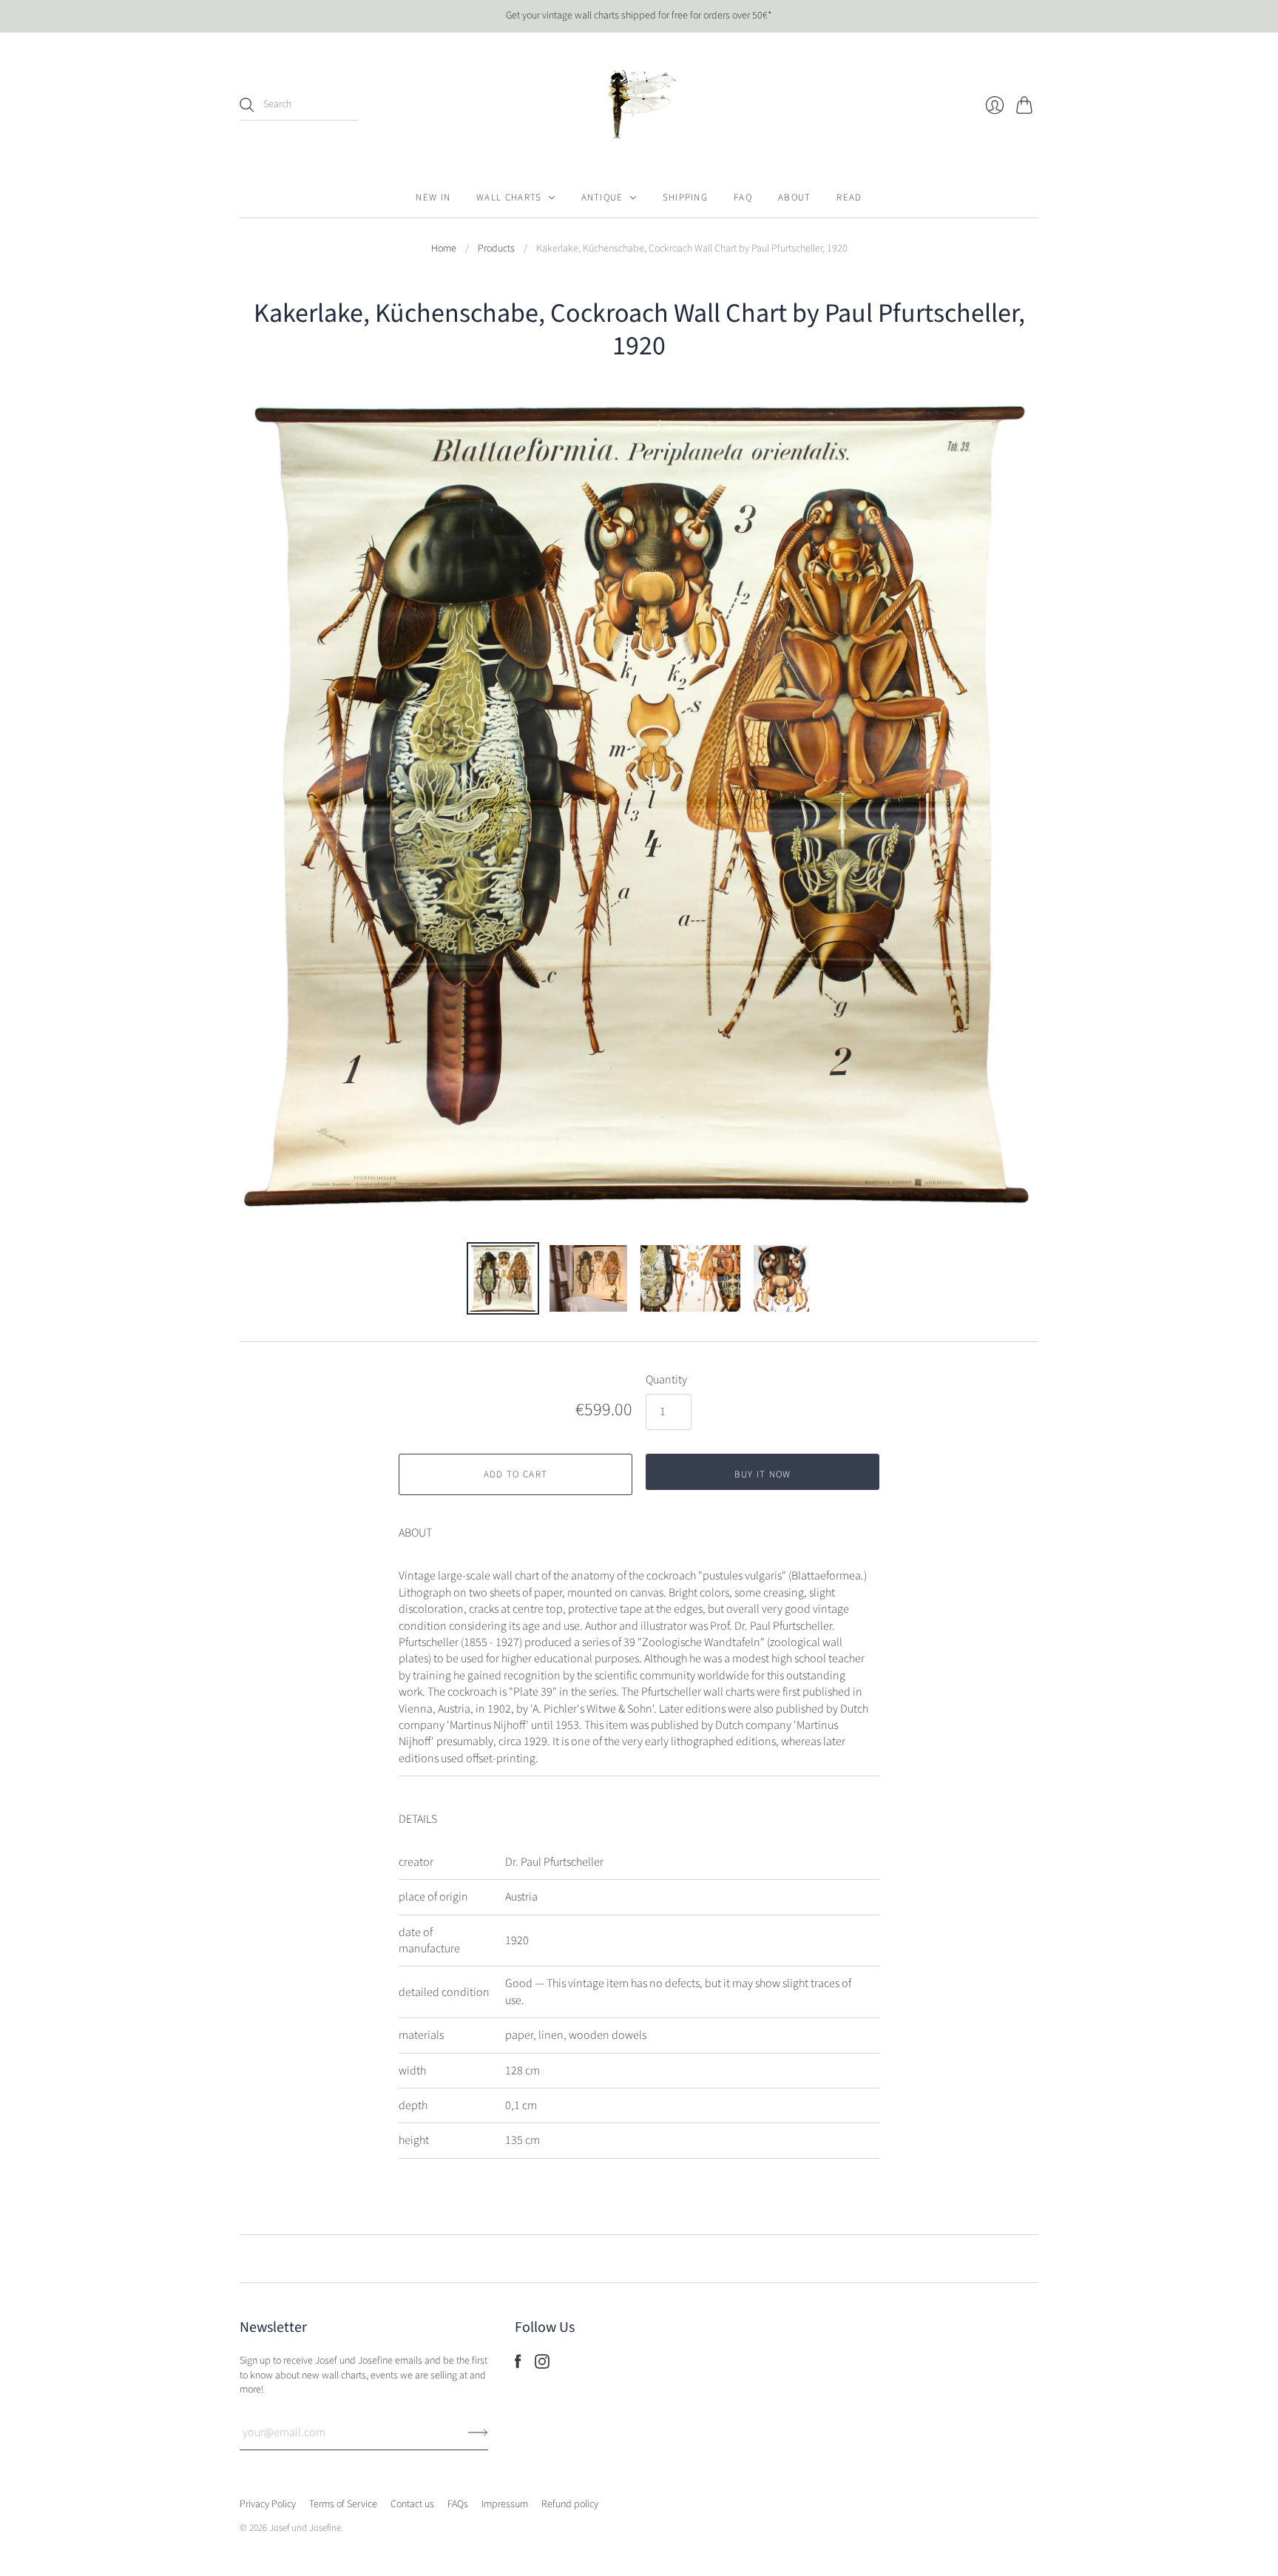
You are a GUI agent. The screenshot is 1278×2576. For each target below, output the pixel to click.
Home (444, 249)
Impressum (505, 2504)
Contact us (412, 2504)
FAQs (458, 2504)
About (795, 198)
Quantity (666, 1380)
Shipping (685, 198)
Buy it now (763, 1474)
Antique (602, 198)
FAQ (743, 198)
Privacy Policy (268, 2504)
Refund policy (570, 2504)
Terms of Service (343, 2504)
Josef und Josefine (305, 2528)
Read (849, 198)
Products (496, 249)
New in (433, 198)
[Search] (247, 105)
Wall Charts (509, 198)
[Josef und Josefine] (639, 105)
